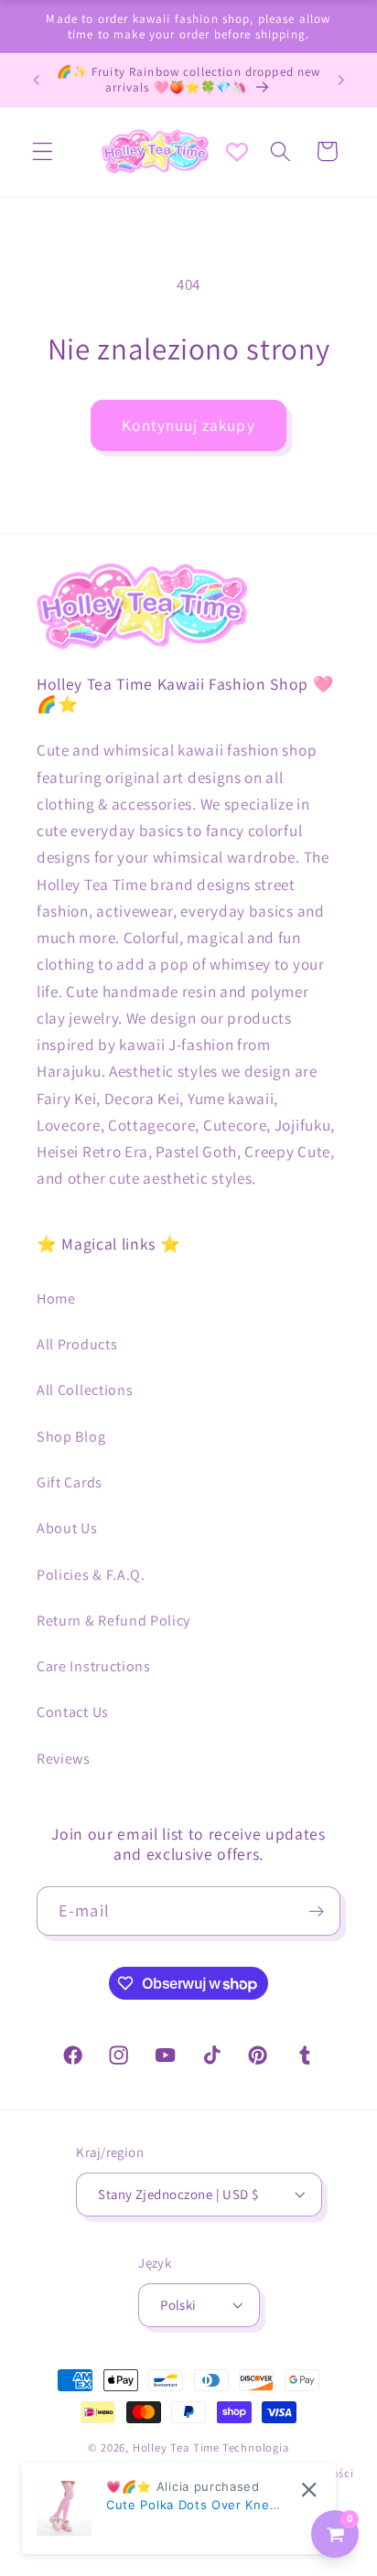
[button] (43, 151)
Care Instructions (94, 1666)
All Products (77, 1344)
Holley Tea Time (176, 2447)
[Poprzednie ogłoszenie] (36, 80)
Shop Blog (71, 1437)
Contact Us (73, 1712)
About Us (67, 1528)
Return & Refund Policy (113, 1621)
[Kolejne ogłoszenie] (341, 80)
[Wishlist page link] (237, 152)
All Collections (85, 1390)
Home (56, 1299)
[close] (309, 2490)
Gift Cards (70, 1482)
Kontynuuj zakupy (188, 425)
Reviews (64, 1759)
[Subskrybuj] (316, 1911)
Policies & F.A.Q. (91, 1575)
